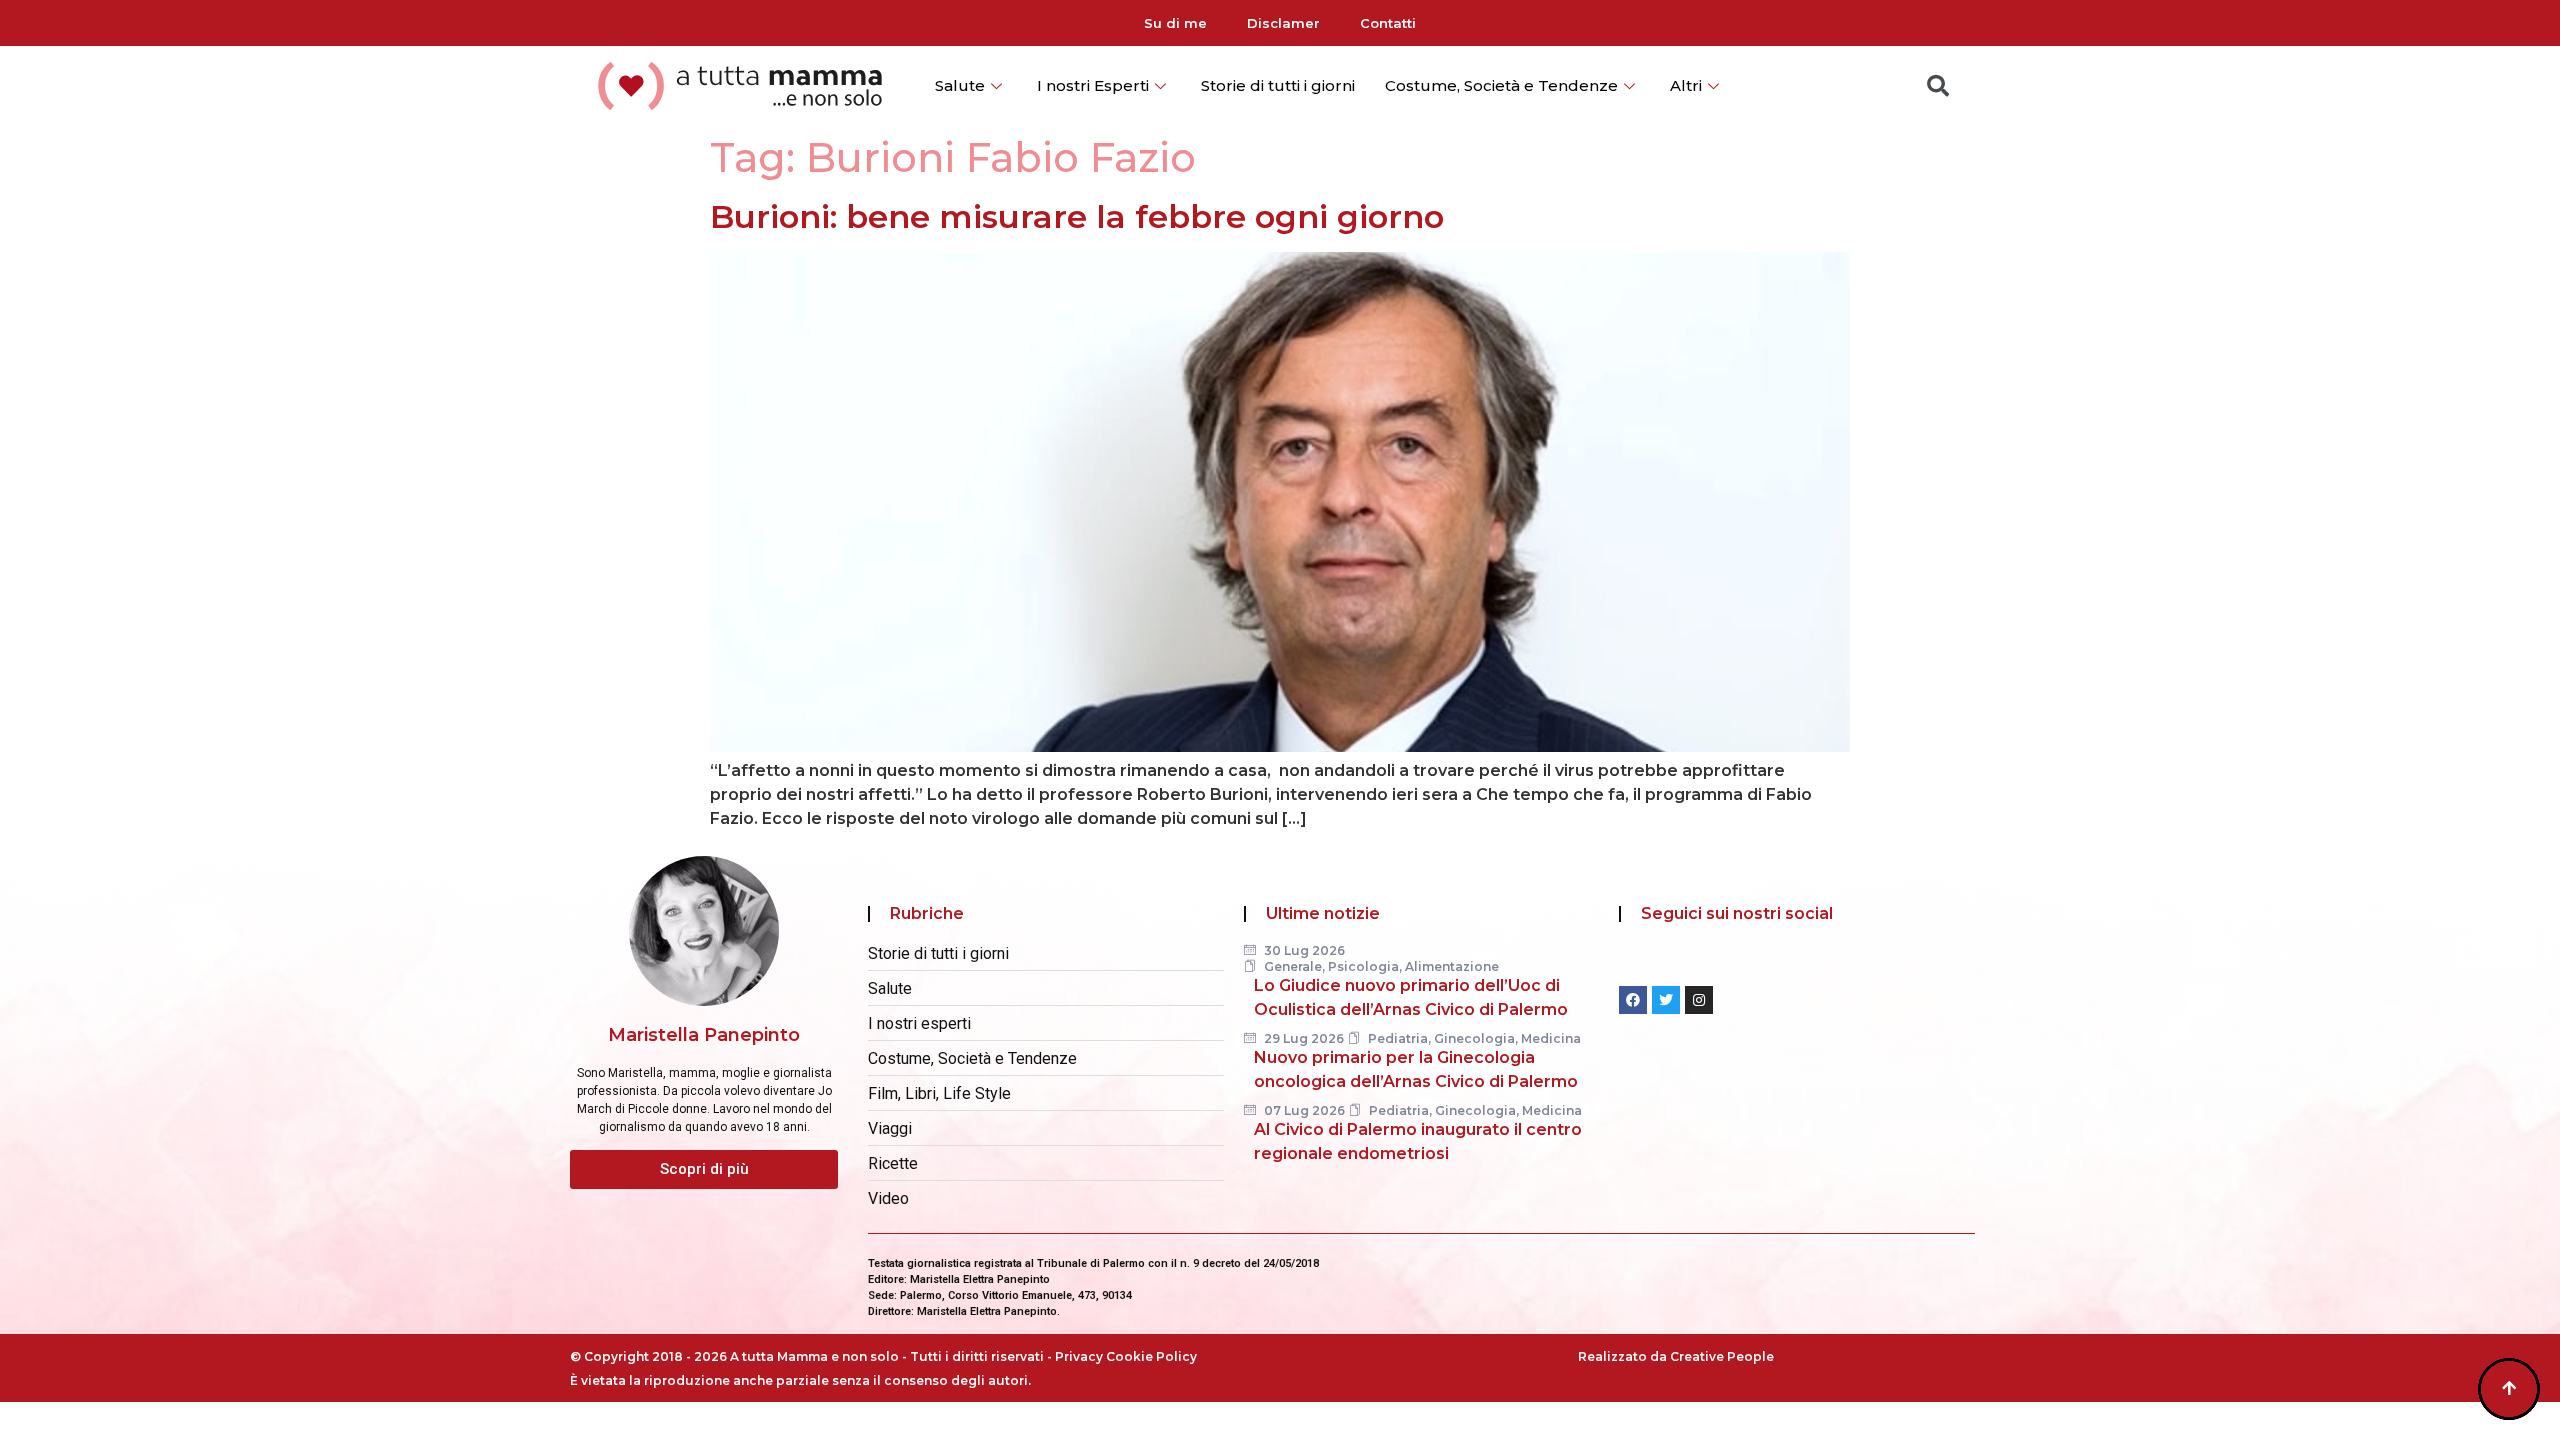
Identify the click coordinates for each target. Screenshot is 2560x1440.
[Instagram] (1699, 1000)
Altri (1686, 85)
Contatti (1388, 23)
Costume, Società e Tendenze (1501, 85)
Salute (960, 85)
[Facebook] (1633, 1000)
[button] (704, 1169)
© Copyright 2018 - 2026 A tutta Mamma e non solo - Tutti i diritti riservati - (812, 1356)
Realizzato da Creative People (1676, 1356)
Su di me (1175, 23)
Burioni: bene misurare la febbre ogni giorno (1077, 216)
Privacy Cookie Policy (1126, 1356)
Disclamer (1283, 23)
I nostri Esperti (1093, 85)
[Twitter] (1666, 1000)
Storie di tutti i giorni (1278, 85)
